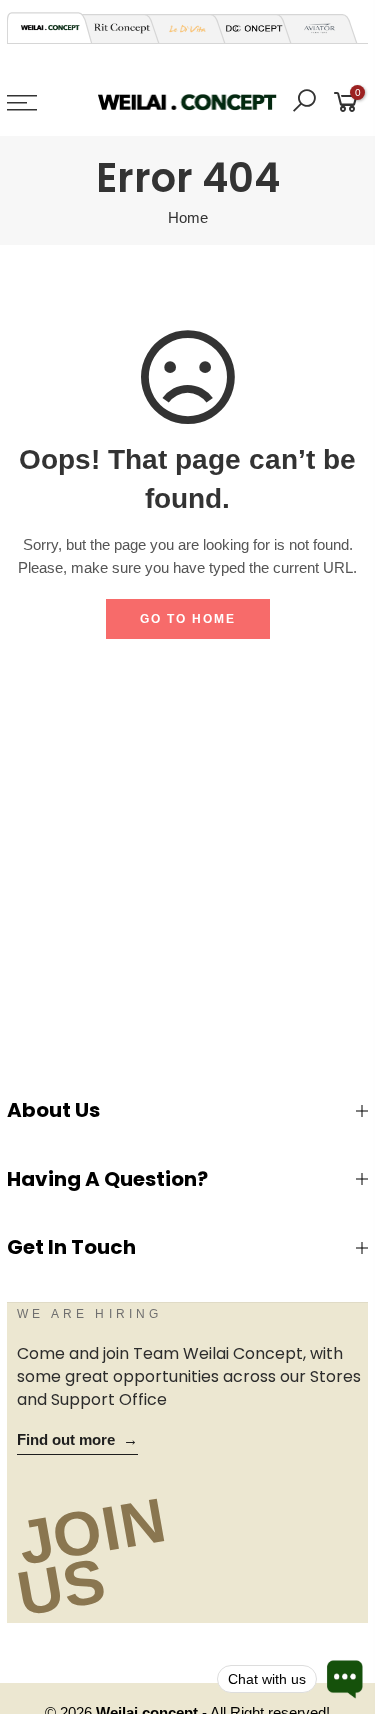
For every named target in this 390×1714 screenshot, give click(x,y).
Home (188, 218)
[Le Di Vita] (182, 28)
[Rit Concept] (116, 28)
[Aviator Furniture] (314, 28)
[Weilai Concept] (50, 27)
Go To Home (188, 619)
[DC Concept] (248, 28)
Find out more (77, 1440)
